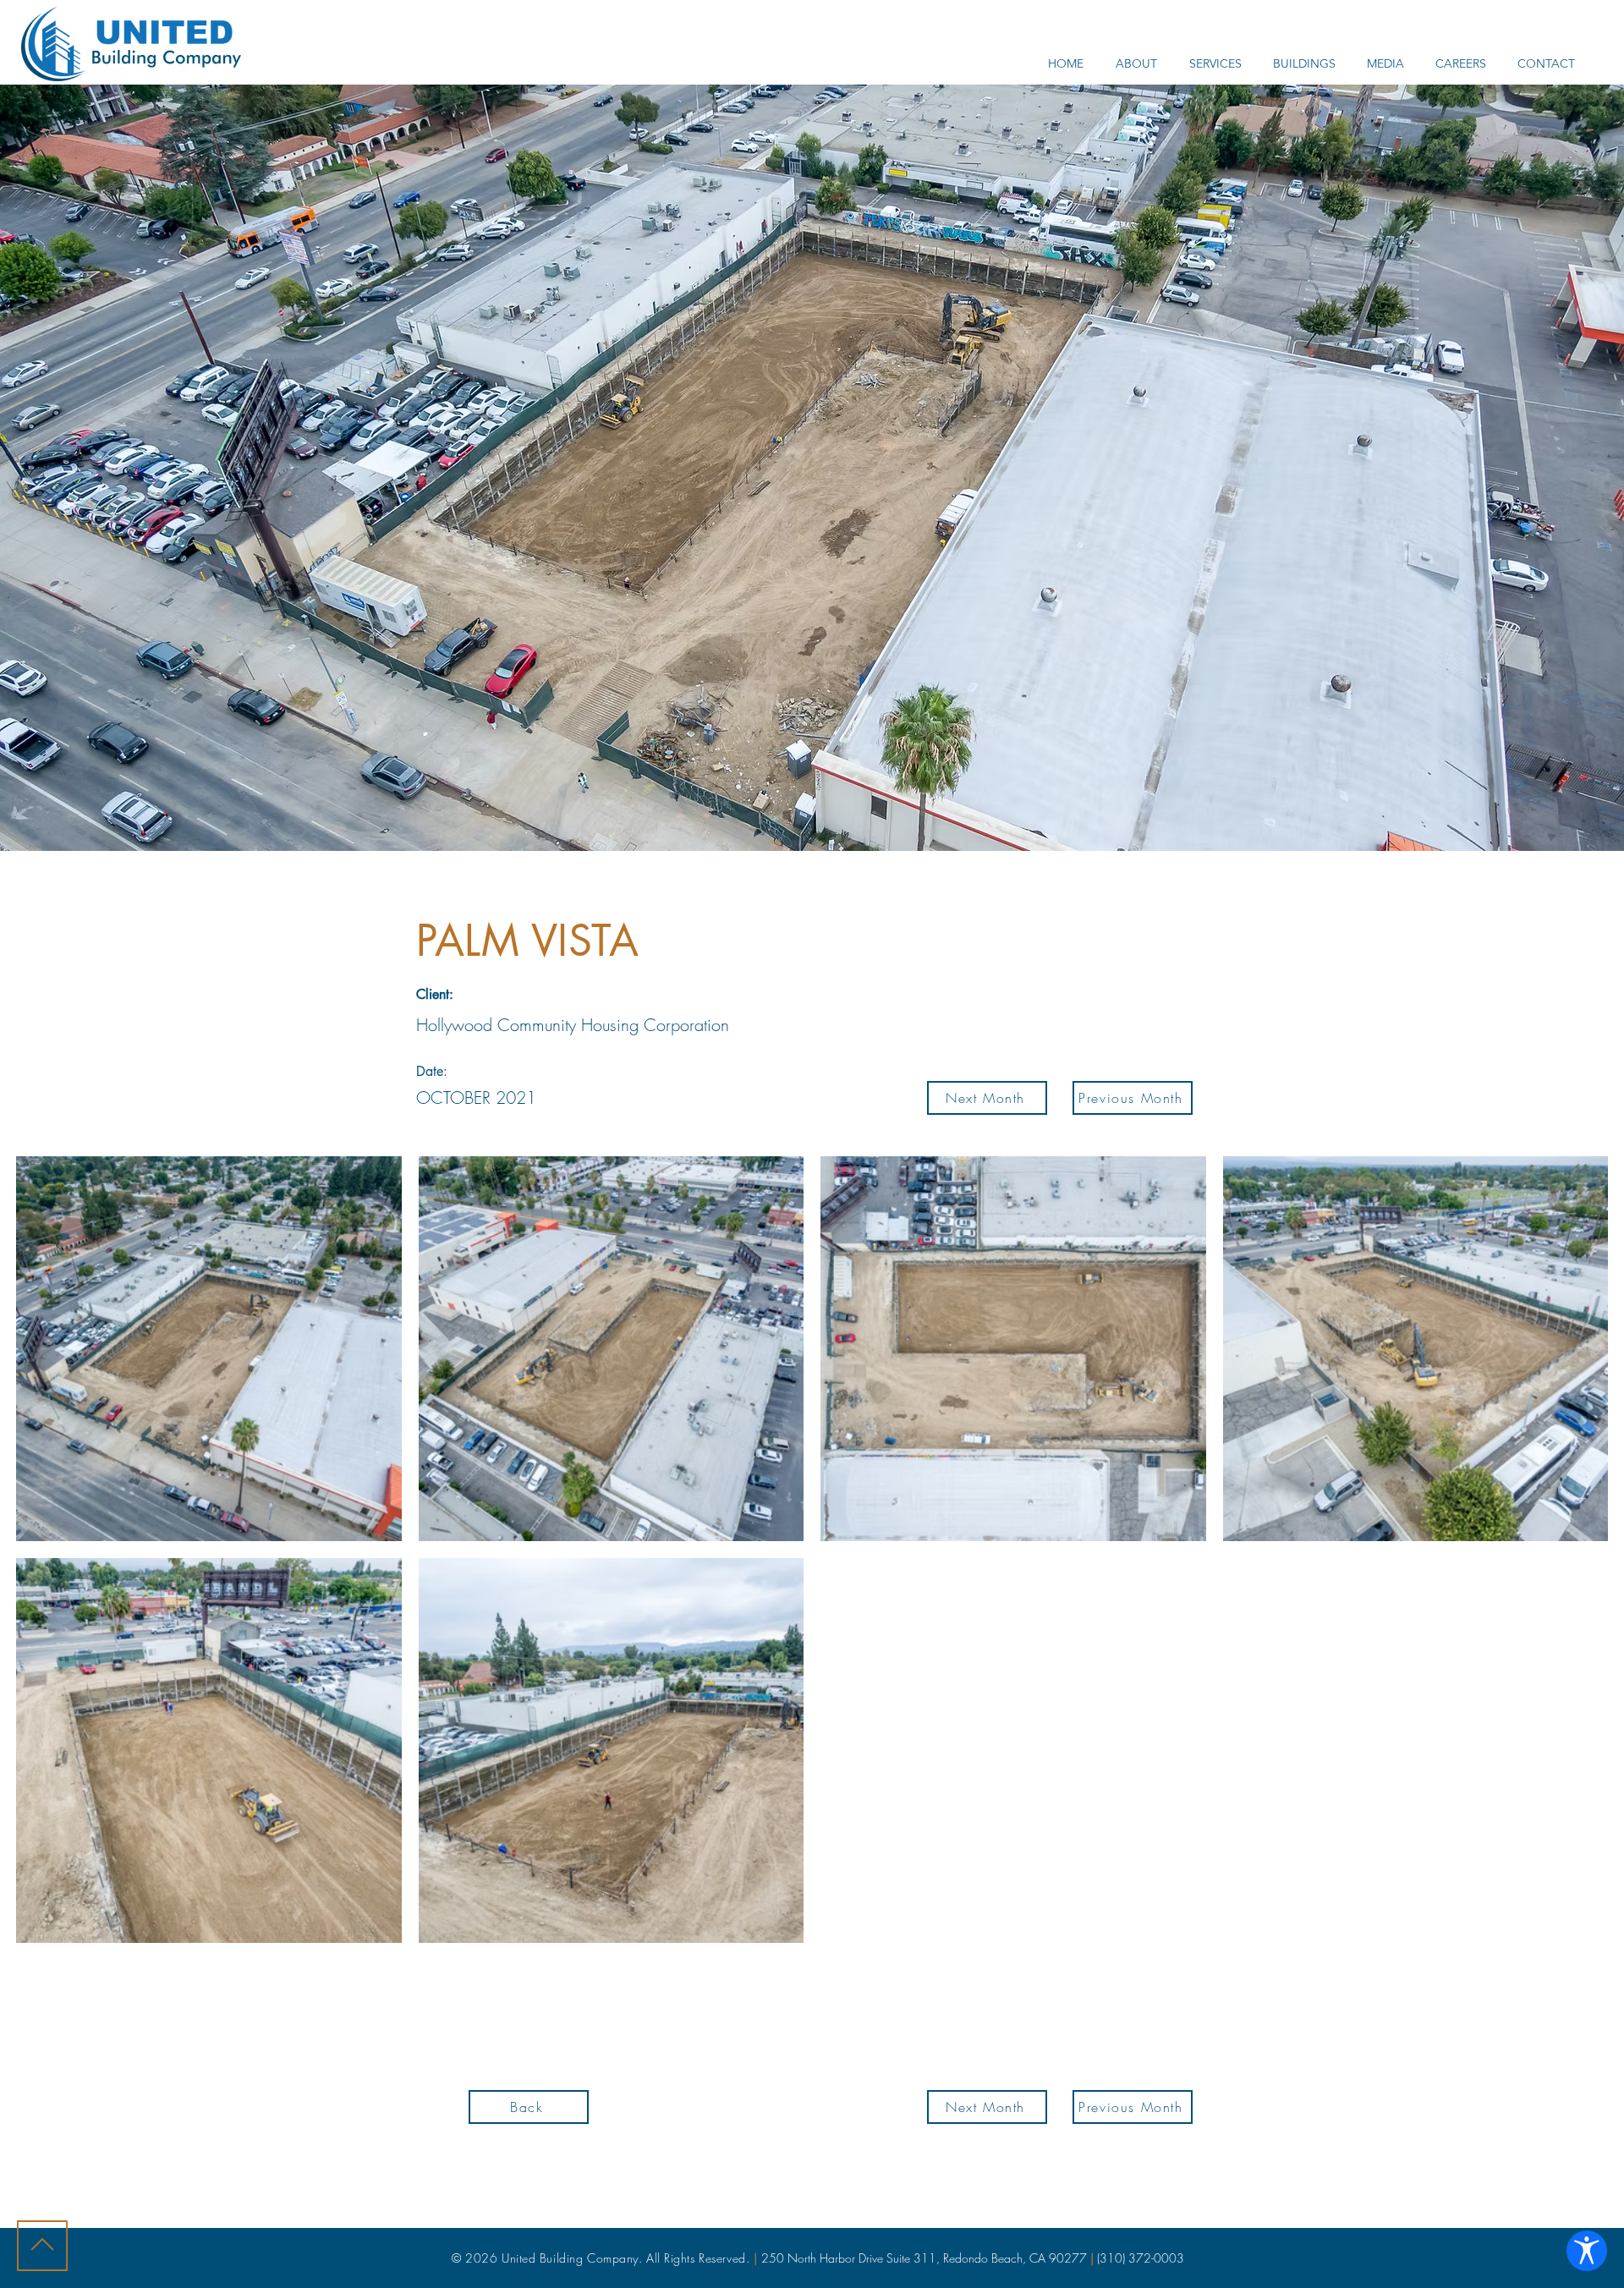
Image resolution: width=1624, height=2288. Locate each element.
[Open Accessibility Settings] (1587, 2251)
